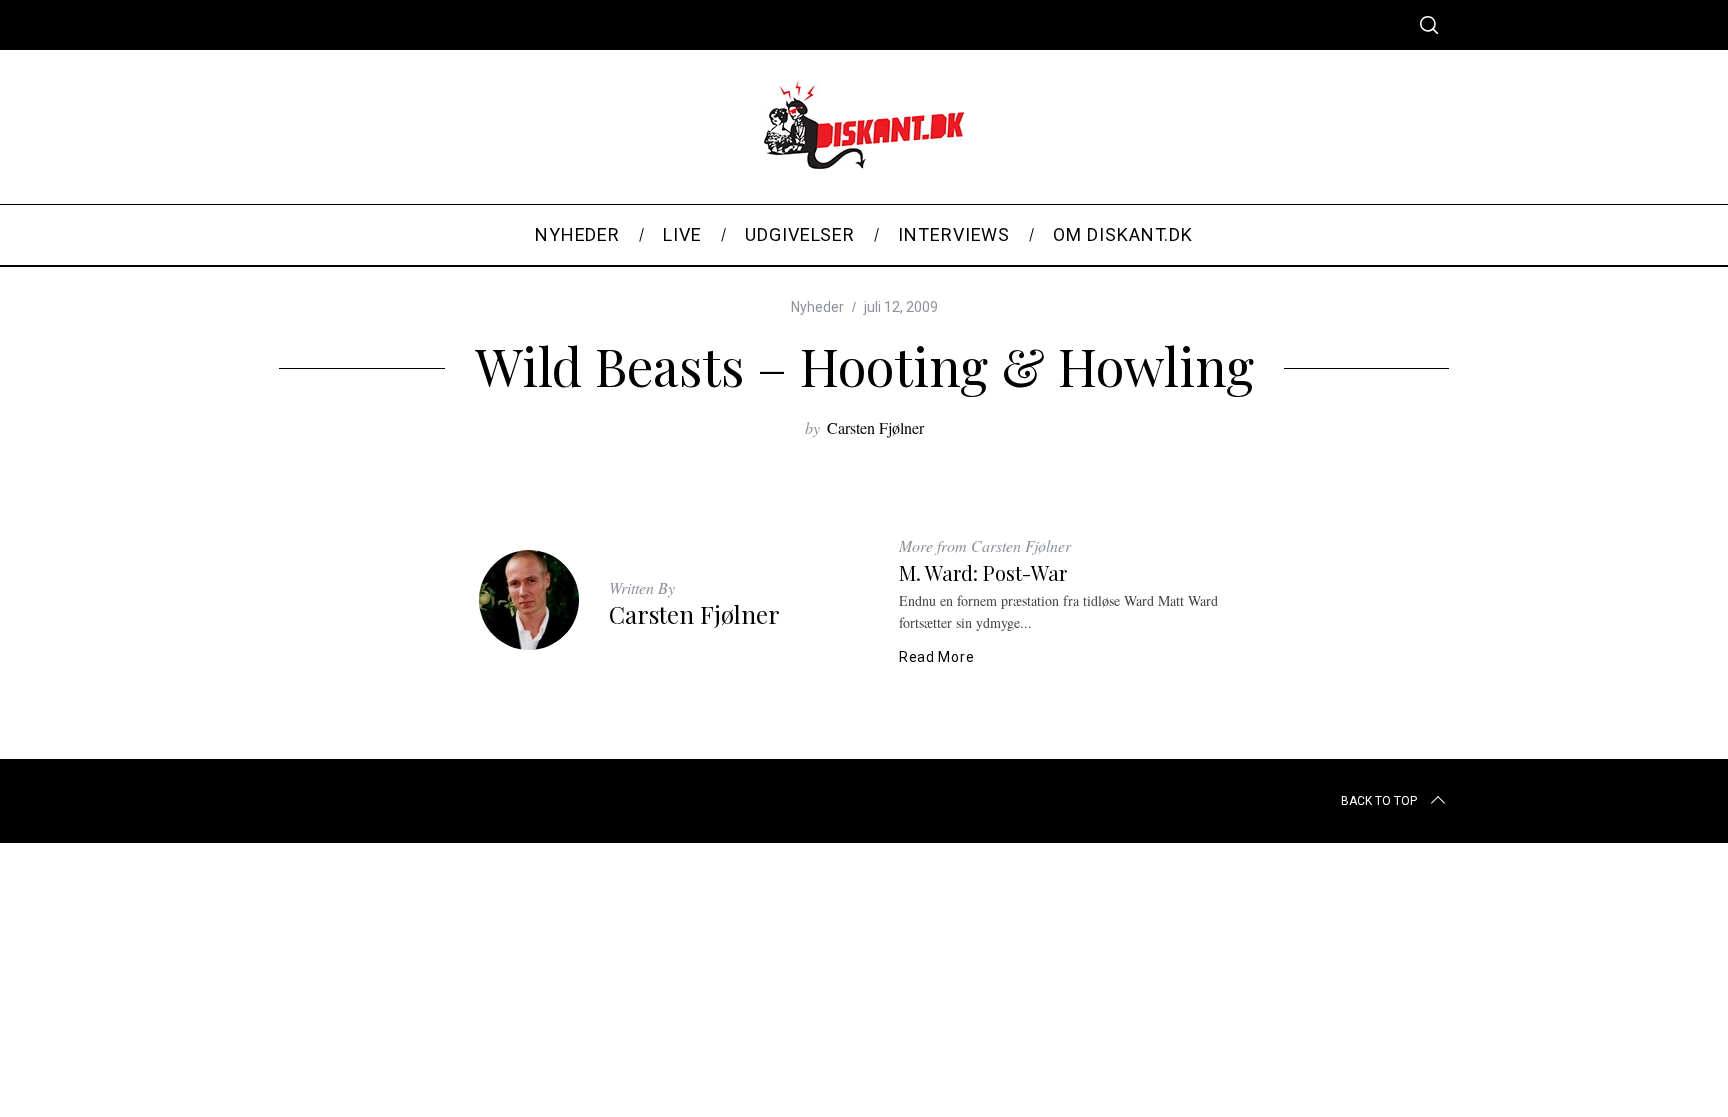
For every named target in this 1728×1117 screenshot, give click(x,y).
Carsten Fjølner (875, 427)
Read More (936, 657)
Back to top (1379, 801)
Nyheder (817, 307)
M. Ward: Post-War (983, 572)
